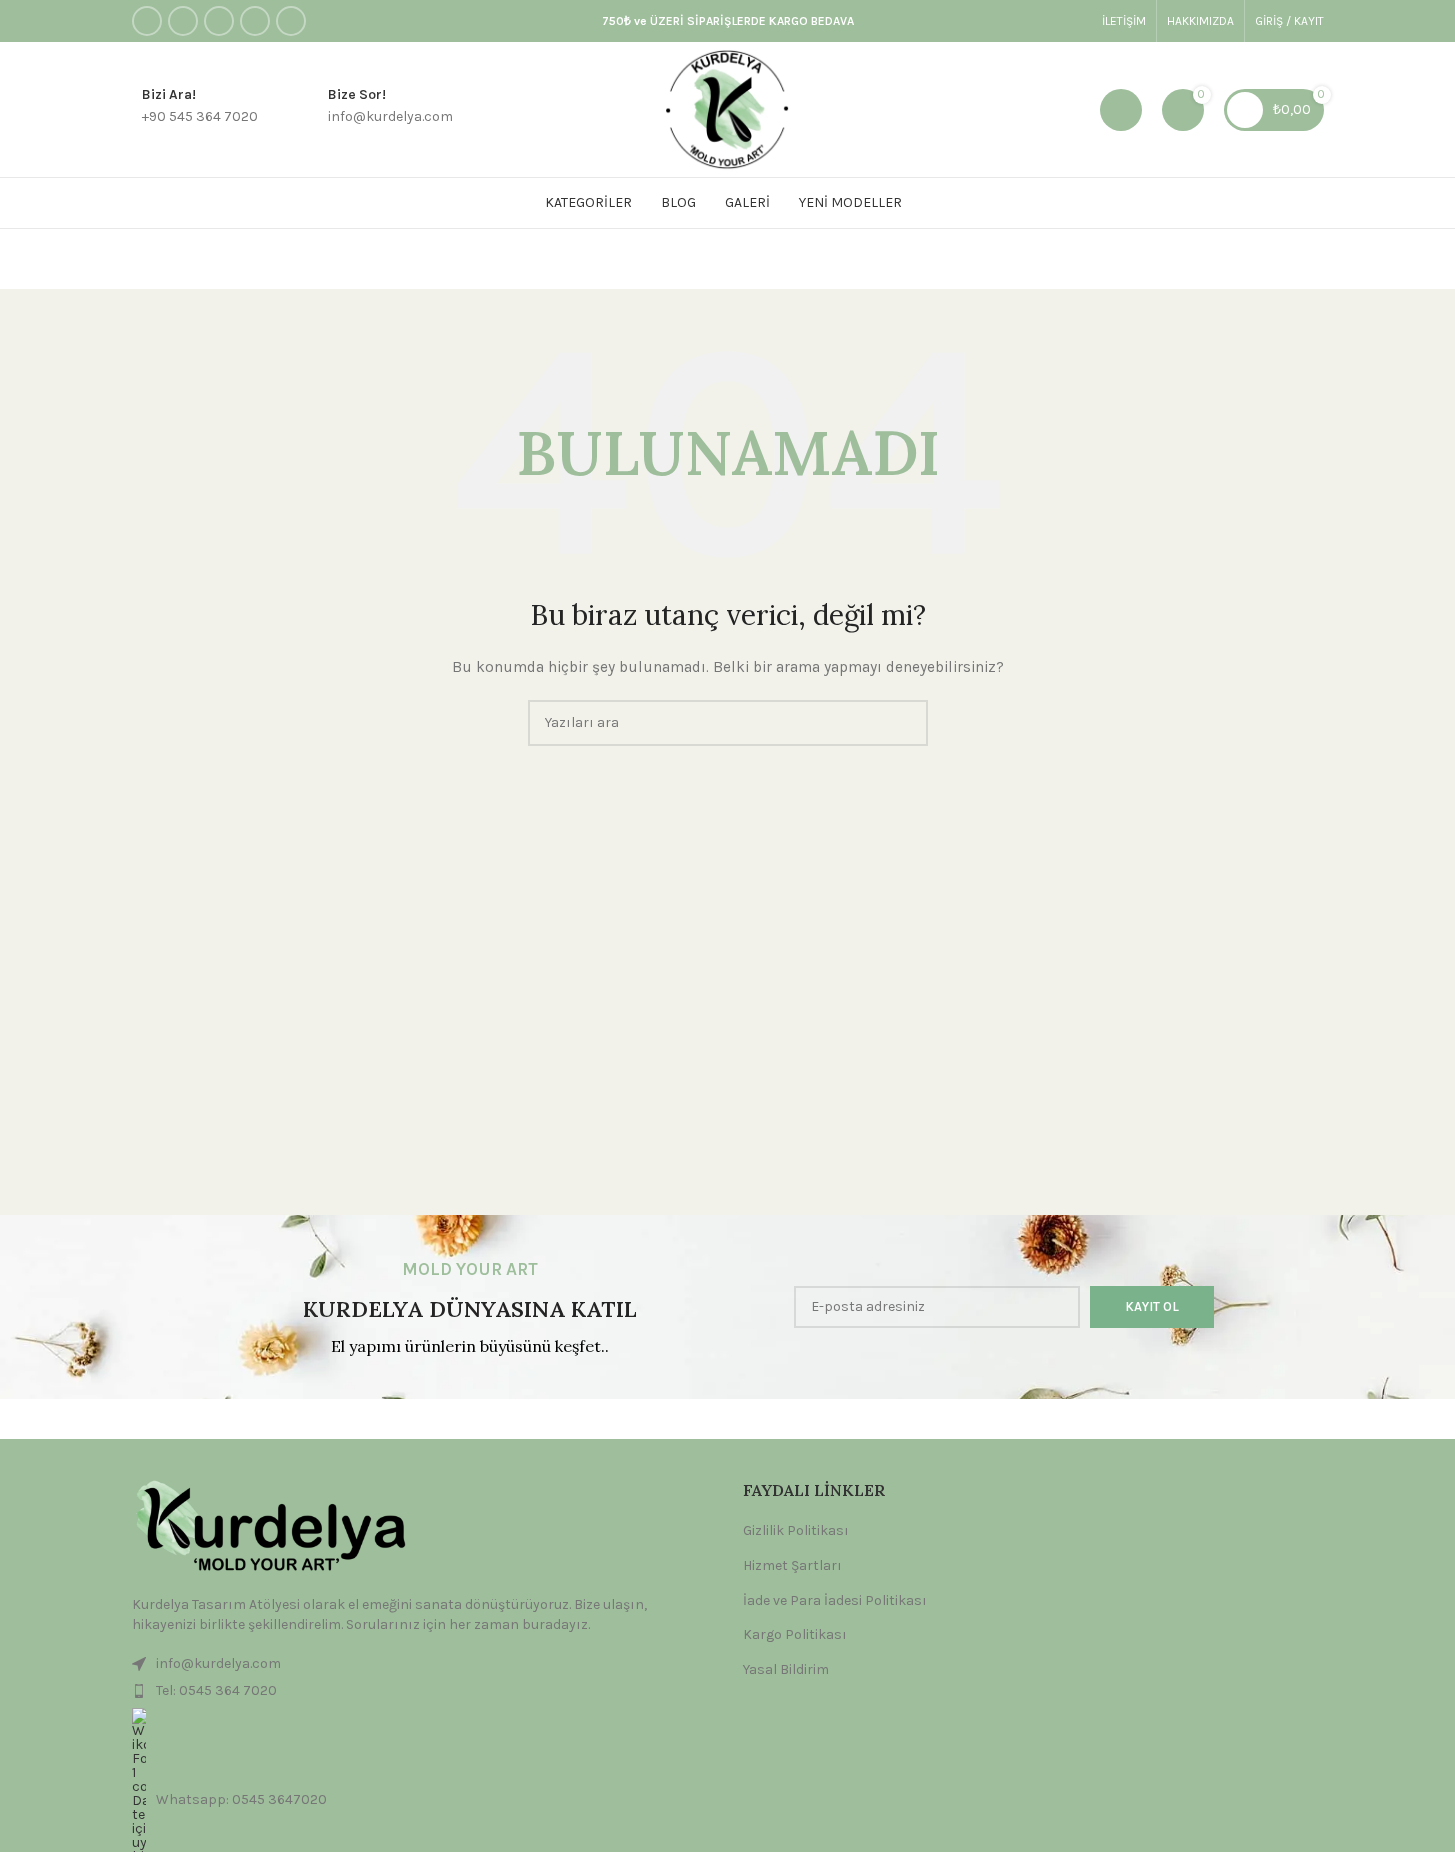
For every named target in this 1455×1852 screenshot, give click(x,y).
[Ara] (1121, 110)
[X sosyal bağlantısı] (183, 21)
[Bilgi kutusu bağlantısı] (195, 110)
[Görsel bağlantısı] (267, 1527)
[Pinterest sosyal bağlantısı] (291, 21)
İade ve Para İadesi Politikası (835, 1600)
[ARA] (905, 723)
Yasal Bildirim (786, 1669)
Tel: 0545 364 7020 (216, 1690)
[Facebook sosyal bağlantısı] (147, 21)
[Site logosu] (727, 108)
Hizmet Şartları (792, 1565)
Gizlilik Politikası (796, 1530)
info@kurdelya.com (218, 1663)
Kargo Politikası (795, 1634)
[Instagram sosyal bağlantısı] (219, 21)
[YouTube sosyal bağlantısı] (255, 21)
